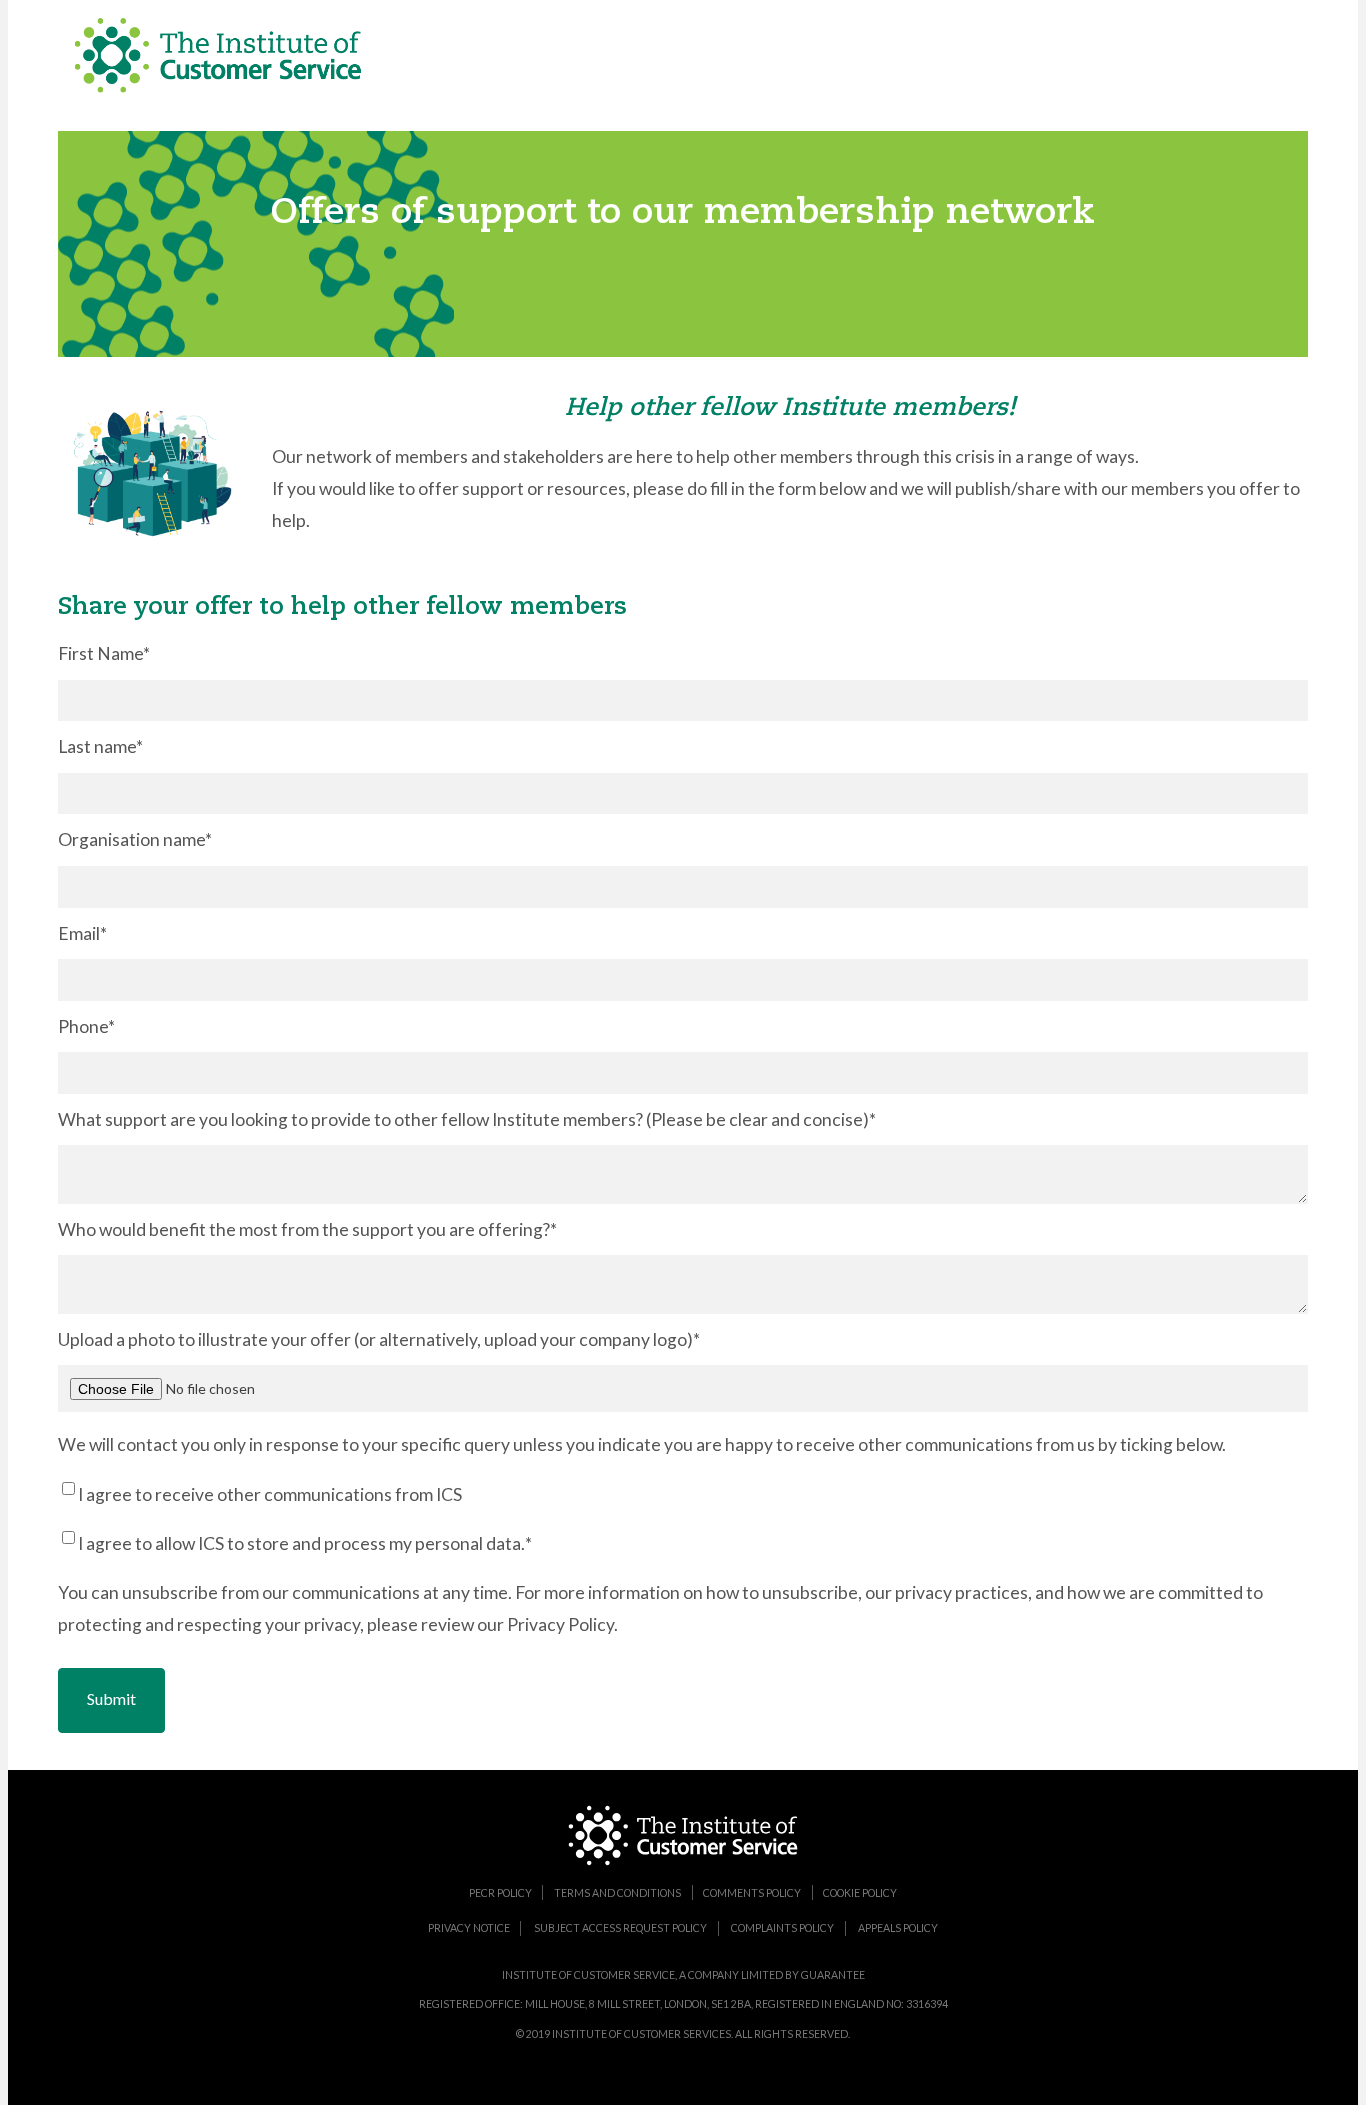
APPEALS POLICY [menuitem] (898, 1928)
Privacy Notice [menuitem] (469, 1928)
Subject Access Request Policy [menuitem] (620, 1928)
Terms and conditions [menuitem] (617, 1892)
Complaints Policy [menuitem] (782, 1928)
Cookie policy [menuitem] (860, 1892)
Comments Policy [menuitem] (752, 1892)
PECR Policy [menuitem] (500, 1892)
